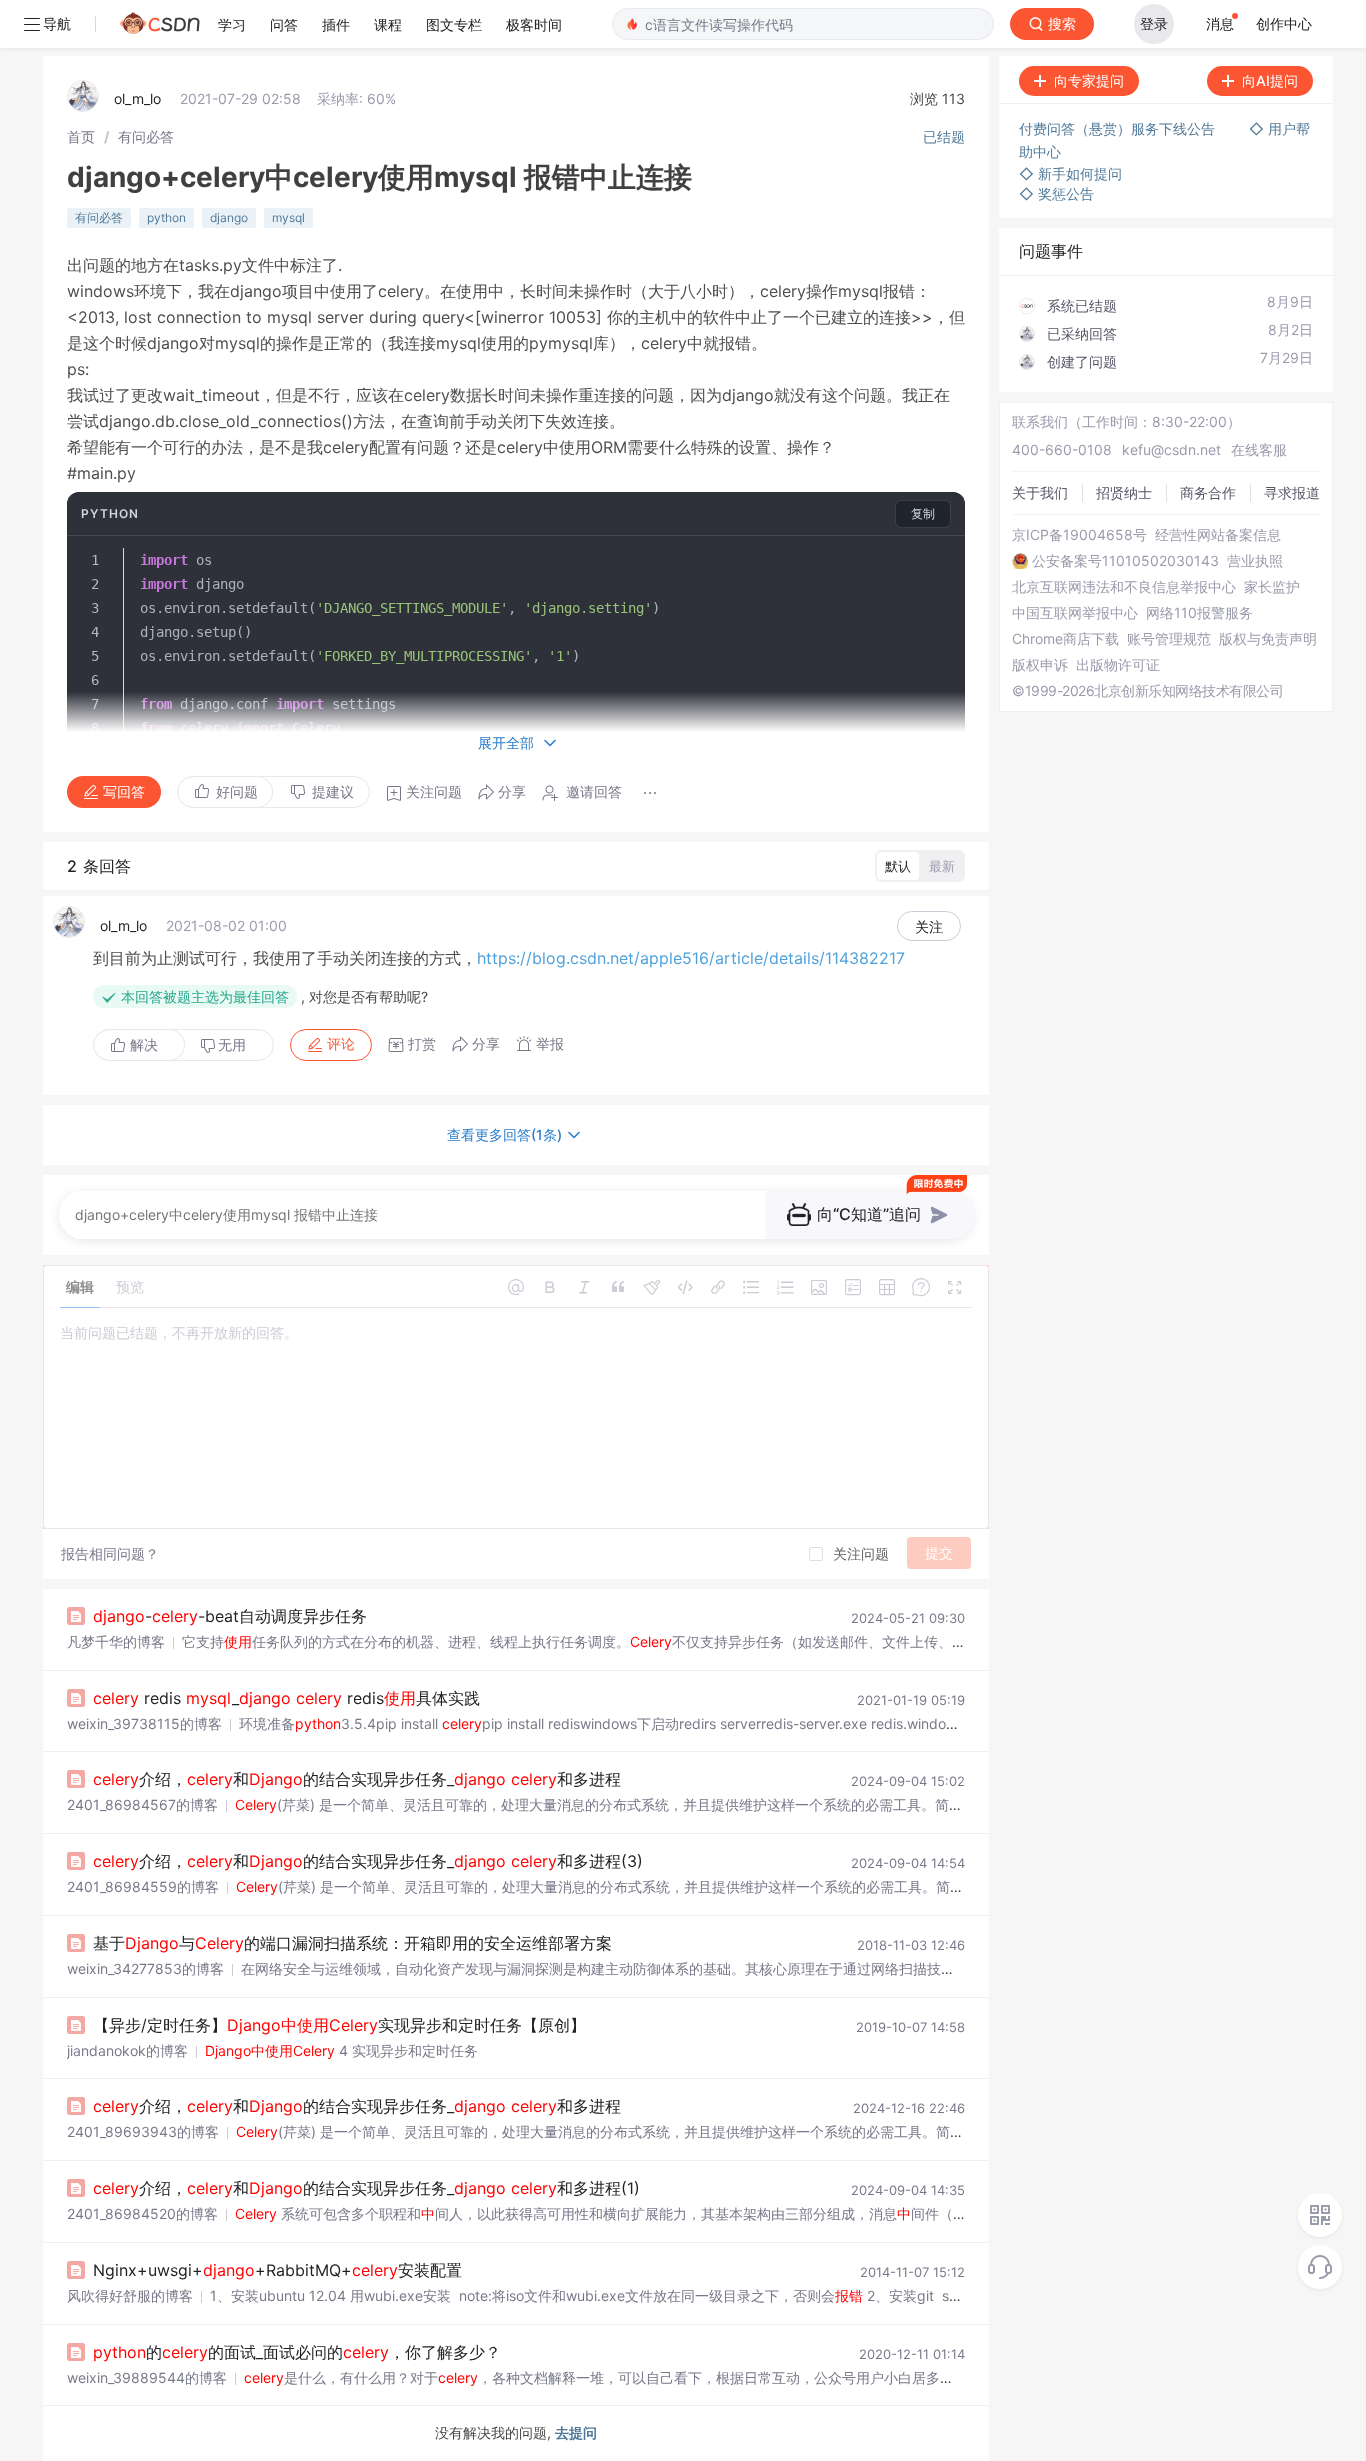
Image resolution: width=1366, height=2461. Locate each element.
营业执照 (1255, 561)
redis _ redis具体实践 (286, 1698)
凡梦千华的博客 (116, 1641)
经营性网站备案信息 (1218, 535)
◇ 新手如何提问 (1070, 173)
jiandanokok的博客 (127, 2050)
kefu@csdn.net (1171, 449)
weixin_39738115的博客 (144, 1723)
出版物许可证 (1118, 665)
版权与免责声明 (1268, 639)
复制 (923, 513)
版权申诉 (1040, 665)
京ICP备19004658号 (1079, 535)
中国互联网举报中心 (1075, 613)
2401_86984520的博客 (142, 2213)
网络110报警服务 (1199, 613)
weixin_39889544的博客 (147, 2377)
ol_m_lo (137, 98)
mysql (288, 217)
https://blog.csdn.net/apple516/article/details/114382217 (691, 958)
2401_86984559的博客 (143, 1886)
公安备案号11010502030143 (1125, 561)
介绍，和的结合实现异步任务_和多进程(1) (366, 2188)
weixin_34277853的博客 (145, 1968)
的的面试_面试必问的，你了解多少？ (297, 2352)
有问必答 (146, 136)
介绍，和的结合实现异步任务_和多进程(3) (368, 1861)
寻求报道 (1292, 492)
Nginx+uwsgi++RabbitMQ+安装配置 (277, 2270)
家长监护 (1272, 587)
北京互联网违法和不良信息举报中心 (1124, 587)
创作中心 (1284, 23)
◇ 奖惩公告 (1056, 193)
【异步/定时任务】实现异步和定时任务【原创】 (339, 2025)
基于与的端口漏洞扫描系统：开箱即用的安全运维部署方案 (352, 1943)
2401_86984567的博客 (142, 1804)
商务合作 (1208, 492)
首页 (81, 136)
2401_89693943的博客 (143, 2131)
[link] (81, 136)
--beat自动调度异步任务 (230, 1616)
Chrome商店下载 (1065, 639)
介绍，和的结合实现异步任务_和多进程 (357, 1779)
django (229, 217)
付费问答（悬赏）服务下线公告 (1119, 128)
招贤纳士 (1124, 492)
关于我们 (1040, 492)
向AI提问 (1270, 80)
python (166, 217)
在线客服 (1259, 449)
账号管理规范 (1169, 639)
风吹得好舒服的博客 (130, 2295)
